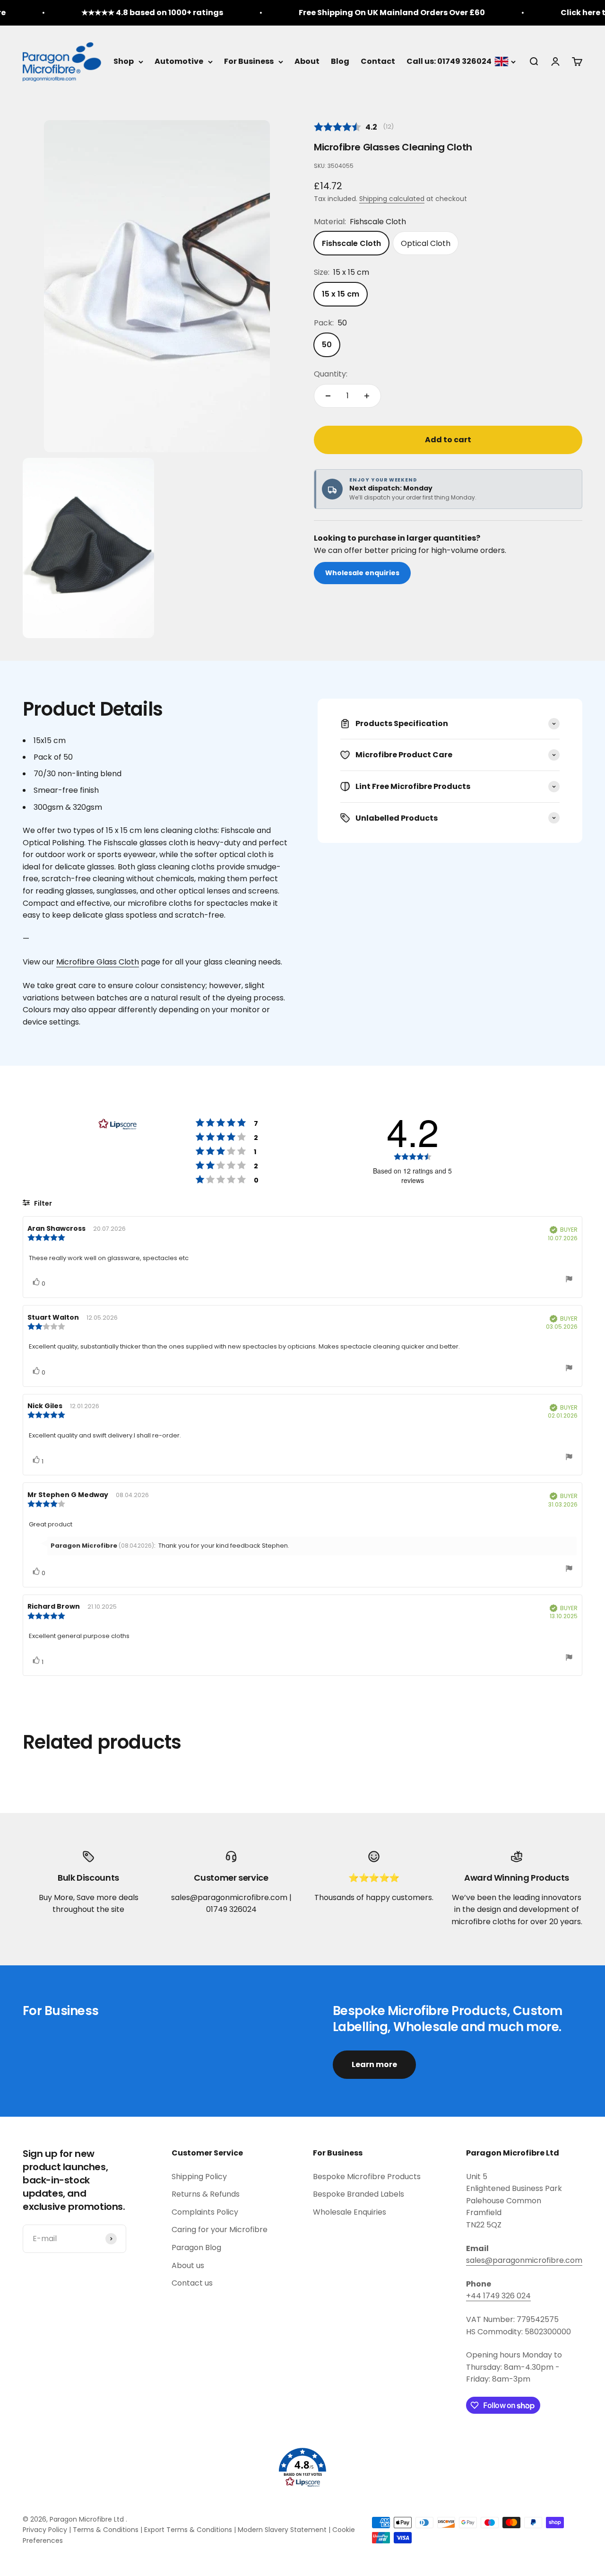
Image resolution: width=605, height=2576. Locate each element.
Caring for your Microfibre (220, 2230)
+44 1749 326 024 (498, 2296)
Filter (42, 1203)
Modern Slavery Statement (282, 2530)
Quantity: (331, 374)
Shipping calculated (392, 199)
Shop (124, 61)
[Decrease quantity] (328, 396)
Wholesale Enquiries (350, 2212)
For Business (249, 61)
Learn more (374, 2064)
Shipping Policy (199, 2177)
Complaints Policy (205, 2212)
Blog (340, 61)
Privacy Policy (45, 2530)
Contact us (192, 2283)
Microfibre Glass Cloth (98, 962)
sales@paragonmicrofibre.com (524, 2260)
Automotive (179, 61)
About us (188, 2265)
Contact (378, 61)
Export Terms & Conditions (188, 2530)
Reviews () (354, 127)
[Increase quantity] (367, 396)
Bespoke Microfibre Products (367, 2177)
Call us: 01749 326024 (449, 61)
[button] (302, 2468)
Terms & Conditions (106, 2530)
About (307, 61)
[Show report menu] (569, 1280)
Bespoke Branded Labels (359, 2194)
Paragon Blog (196, 2247)
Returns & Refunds (206, 2194)
